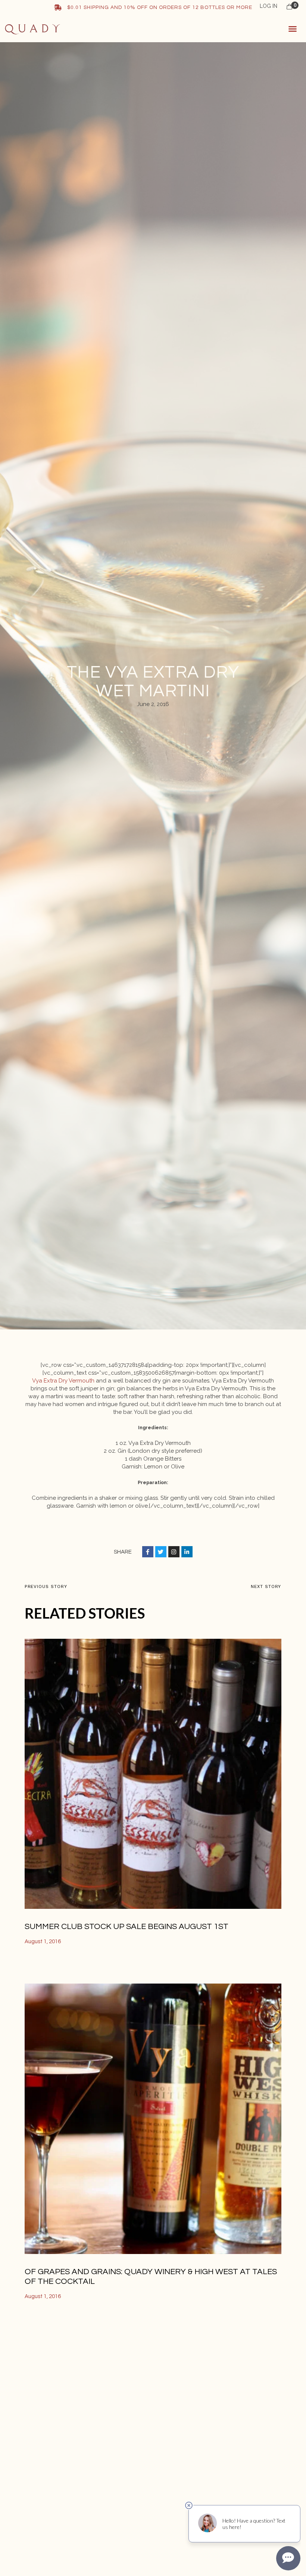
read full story (48, 1967)
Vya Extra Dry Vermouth (63, 1381)
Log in (268, 6)
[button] (293, 29)
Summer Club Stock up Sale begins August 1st (127, 1927)
